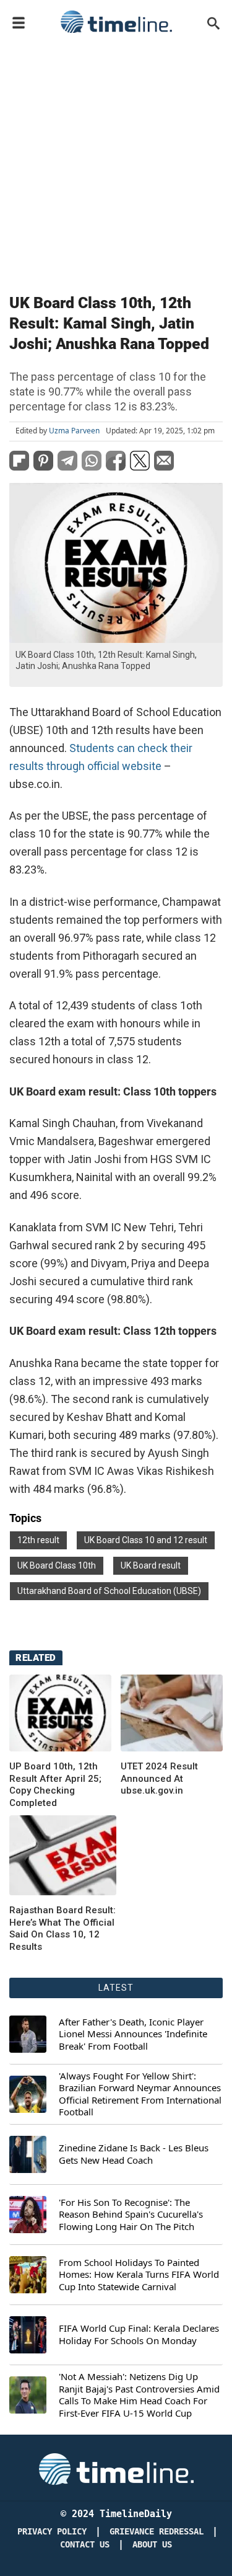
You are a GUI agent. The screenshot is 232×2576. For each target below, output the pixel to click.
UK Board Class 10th (57, 1565)
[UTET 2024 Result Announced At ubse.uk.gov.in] (172, 1713)
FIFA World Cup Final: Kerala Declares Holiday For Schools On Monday (139, 2335)
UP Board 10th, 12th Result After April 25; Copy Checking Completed (55, 1785)
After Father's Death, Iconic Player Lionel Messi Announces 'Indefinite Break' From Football (133, 2034)
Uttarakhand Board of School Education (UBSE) (109, 1591)
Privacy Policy (52, 2532)
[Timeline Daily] (116, 22)
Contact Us (85, 2545)
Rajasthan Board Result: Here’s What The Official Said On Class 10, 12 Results (62, 1928)
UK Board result (151, 1565)
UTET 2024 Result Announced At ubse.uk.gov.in (159, 1778)
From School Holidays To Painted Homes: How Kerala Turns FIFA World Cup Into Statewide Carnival (139, 2275)
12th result (38, 1540)
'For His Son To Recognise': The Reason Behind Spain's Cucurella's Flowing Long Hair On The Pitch (131, 2215)
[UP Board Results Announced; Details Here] (63, 1855)
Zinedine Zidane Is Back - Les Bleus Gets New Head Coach (134, 2154)
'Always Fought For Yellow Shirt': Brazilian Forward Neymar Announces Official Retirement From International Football (140, 2094)
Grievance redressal (157, 2532)
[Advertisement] (116, 161)
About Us (152, 2545)
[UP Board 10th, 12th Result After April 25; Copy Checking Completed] (60, 1713)
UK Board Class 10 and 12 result (146, 1540)
